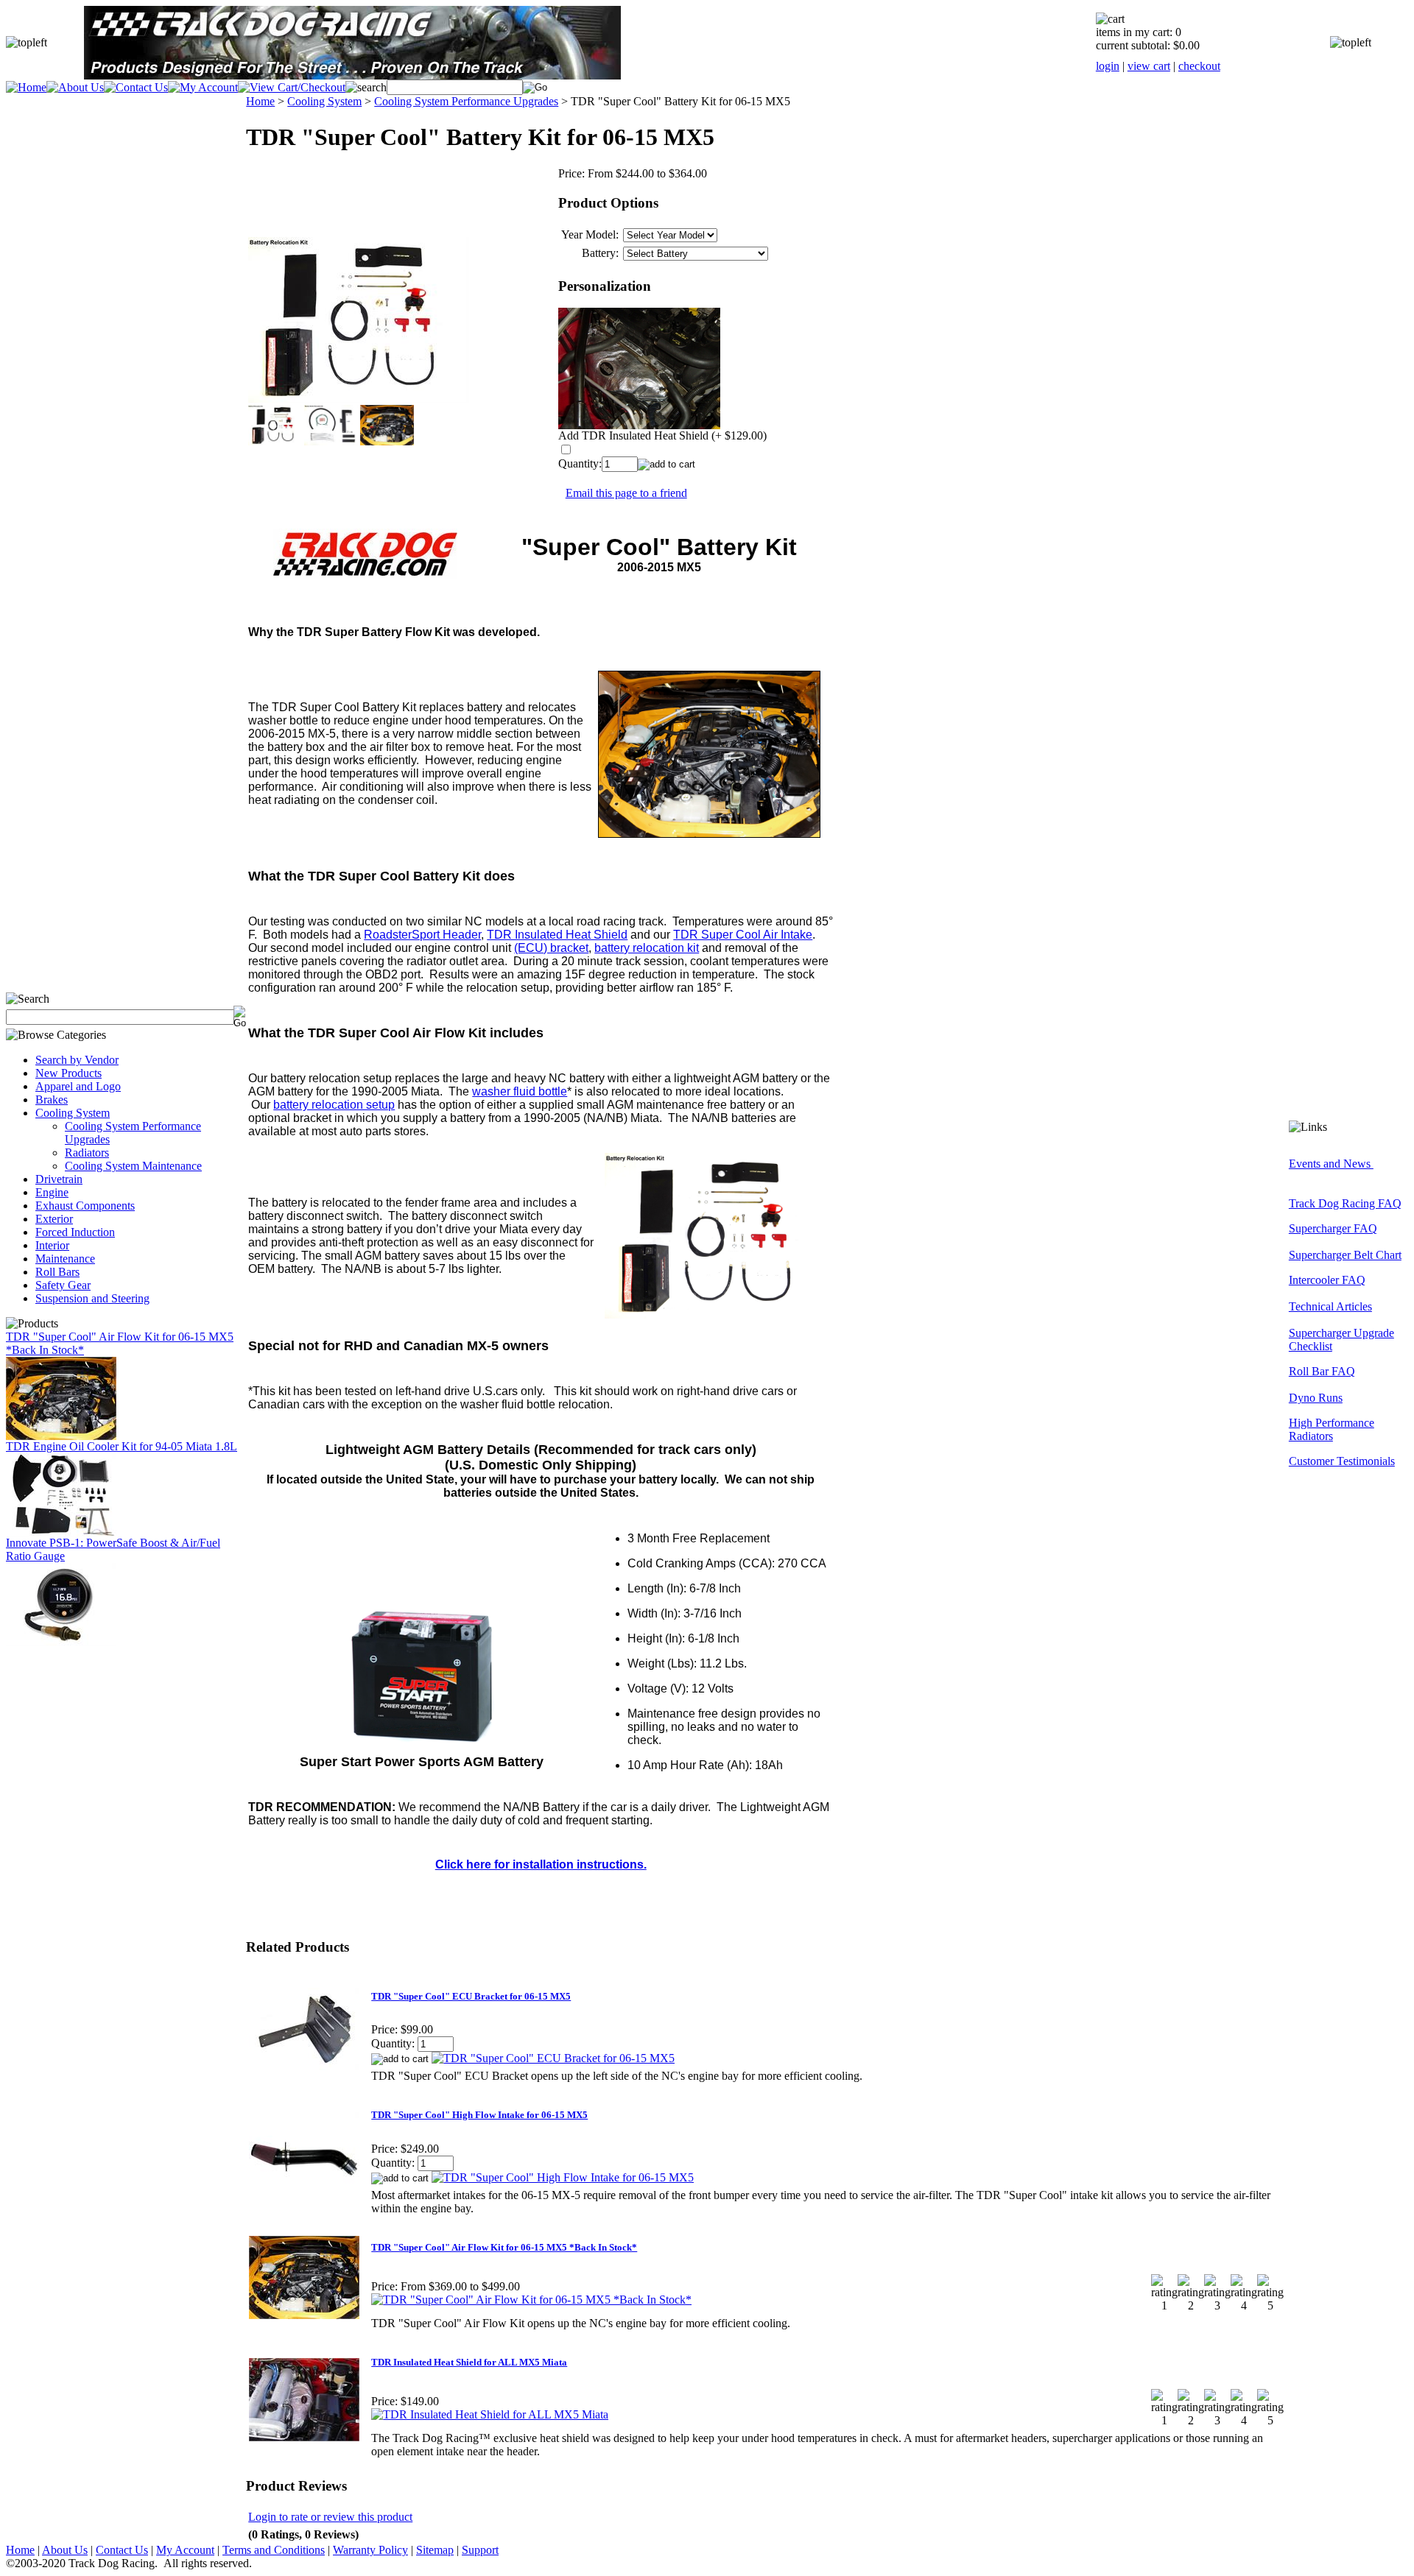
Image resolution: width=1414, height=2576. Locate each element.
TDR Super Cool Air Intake (743, 935)
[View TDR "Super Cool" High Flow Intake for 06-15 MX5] (563, 2177)
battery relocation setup (334, 1105)
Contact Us (122, 2550)
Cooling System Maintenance (133, 1166)
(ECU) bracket (551, 948)
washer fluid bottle (520, 1091)
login (1108, 66)
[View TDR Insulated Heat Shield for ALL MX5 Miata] (490, 2414)
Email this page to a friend (626, 493)
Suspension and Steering (92, 1298)
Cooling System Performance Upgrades (466, 101)
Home (260, 101)
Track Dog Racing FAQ (1345, 1203)
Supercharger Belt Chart (1345, 1255)
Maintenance (65, 1259)
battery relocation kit (647, 948)
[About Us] (75, 87)
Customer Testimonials (1342, 1461)
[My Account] (203, 87)
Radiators (87, 1153)
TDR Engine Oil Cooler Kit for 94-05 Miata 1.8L (122, 1446)
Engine (52, 1192)
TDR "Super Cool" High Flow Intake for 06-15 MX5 (479, 2115)
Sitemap (435, 2550)
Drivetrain (59, 1179)
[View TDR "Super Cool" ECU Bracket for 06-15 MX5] (553, 2058)
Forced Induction (75, 1232)
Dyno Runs (1316, 1398)
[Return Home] (26, 87)
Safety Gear (63, 1285)
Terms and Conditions (274, 2550)
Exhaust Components (85, 1206)
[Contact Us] (136, 87)
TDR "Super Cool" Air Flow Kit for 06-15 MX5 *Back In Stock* (504, 2247)
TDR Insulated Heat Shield (557, 935)
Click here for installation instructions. (541, 1864)
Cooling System (73, 1113)
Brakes (52, 1100)
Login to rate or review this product (330, 2517)
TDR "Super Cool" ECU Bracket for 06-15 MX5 (471, 1996)
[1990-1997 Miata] (61, 1532)
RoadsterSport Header (422, 935)
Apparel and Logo (78, 1086)
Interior (52, 1245)
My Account (185, 2550)
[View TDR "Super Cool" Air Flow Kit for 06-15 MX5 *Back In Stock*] (531, 2300)
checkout (1199, 66)
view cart (1149, 66)
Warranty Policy (370, 2550)
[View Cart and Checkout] (292, 87)
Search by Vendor (77, 1060)
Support (480, 2550)
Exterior (54, 1219)
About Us (65, 2550)
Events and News (1331, 1164)
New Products (68, 1073)
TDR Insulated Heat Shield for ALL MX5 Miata (469, 2362)
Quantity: (580, 463)
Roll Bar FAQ (1322, 1371)
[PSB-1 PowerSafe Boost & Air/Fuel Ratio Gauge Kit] (61, 1642)
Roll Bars (57, 1272)
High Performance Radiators (1332, 1429)
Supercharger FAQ (1333, 1228)
